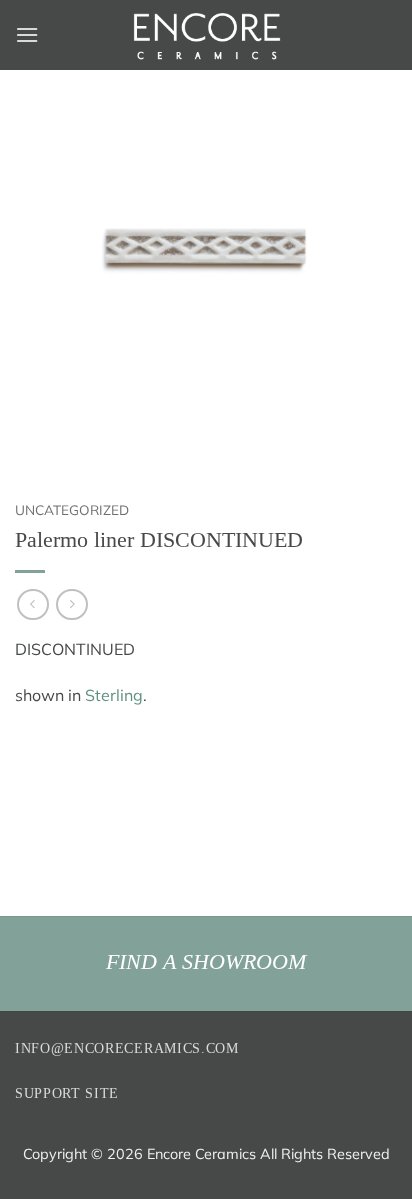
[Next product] (32, 604)
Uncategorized (72, 509)
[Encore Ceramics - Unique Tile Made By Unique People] (206, 35)
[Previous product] (71, 604)
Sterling (114, 695)
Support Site (67, 1093)
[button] (27, 34)
